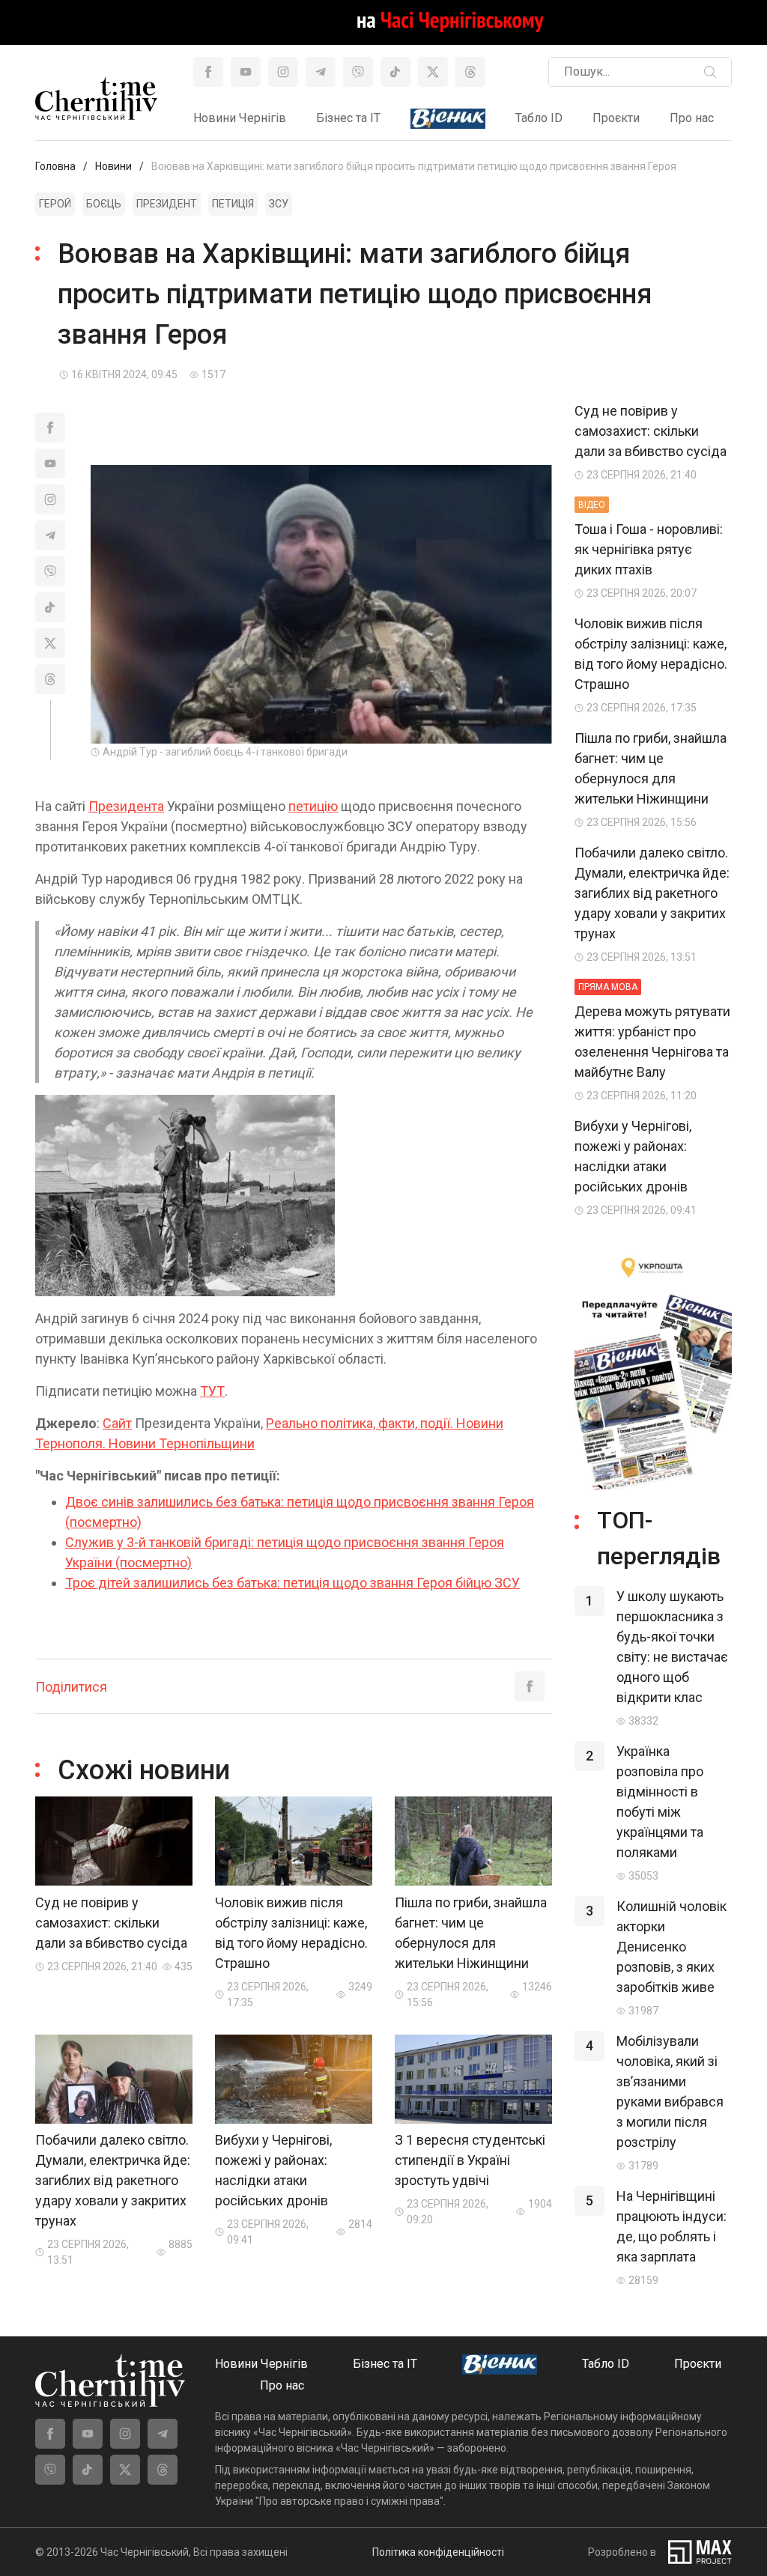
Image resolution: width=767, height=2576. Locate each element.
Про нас (692, 118)
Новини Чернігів (240, 118)
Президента (126, 806)
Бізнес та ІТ (348, 118)
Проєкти (616, 118)
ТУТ (212, 1391)
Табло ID (539, 118)
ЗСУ (279, 204)
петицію (313, 806)
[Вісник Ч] (448, 119)
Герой (55, 204)
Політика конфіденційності (438, 2552)
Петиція (233, 204)
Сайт (117, 1423)
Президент (167, 204)
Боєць (104, 204)
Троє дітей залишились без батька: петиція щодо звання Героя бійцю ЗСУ (292, 1583)
